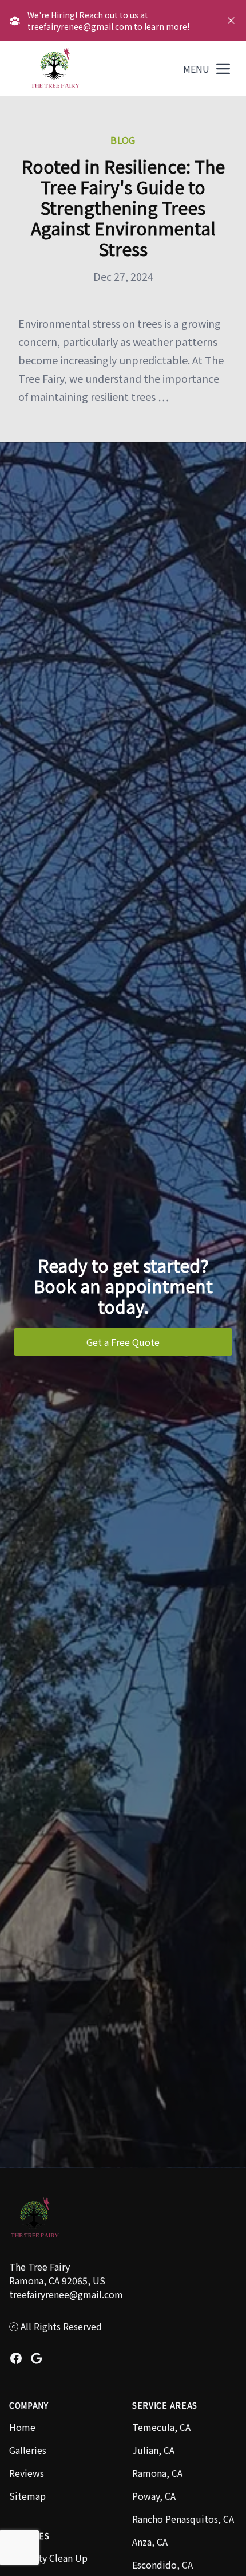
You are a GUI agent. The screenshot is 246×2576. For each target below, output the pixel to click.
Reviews (27, 2473)
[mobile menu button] (223, 69)
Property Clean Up (48, 2558)
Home (22, 2427)
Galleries (28, 2450)
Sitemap (27, 2496)
